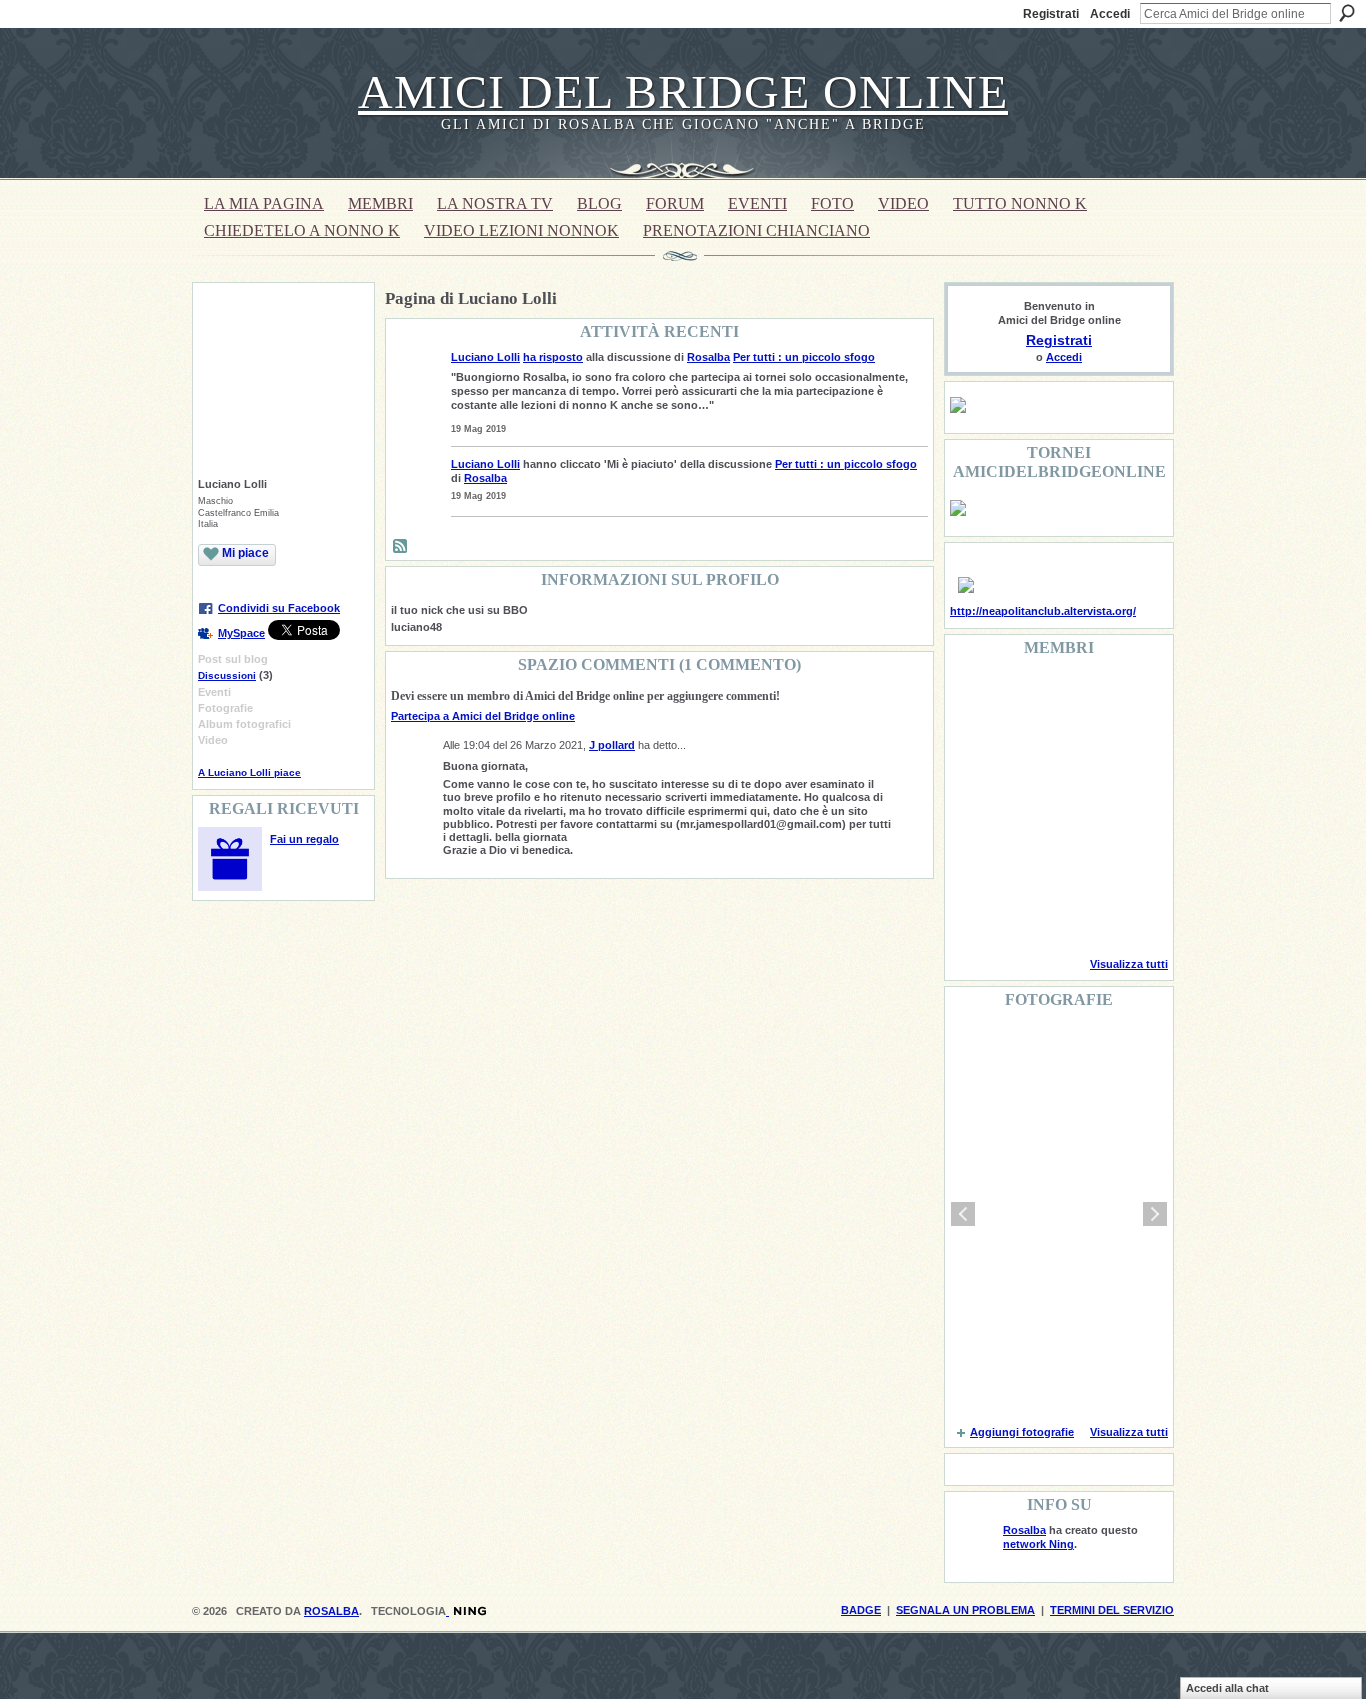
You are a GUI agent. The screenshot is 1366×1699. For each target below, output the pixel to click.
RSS (401, 547)
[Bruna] (1025, 698)
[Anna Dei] (1127, 806)
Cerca (1347, 13)
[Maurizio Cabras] (1127, 752)
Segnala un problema (965, 1610)
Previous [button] (963, 1214)
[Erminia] (1025, 860)
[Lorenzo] (1127, 914)
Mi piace (245, 553)
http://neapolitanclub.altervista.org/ (1043, 611)
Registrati (1051, 14)
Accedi (1110, 14)
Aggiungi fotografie (1022, 1432)
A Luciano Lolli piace (249, 772)
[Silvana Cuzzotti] (1127, 860)
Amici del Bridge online (683, 91)
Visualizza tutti (1129, 964)
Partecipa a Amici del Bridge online (483, 716)
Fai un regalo (304, 839)
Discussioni (227, 675)
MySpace (241, 633)
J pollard (612, 745)
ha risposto (553, 357)
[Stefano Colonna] (974, 698)
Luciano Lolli (485, 357)
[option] (1059, 1214)
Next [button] (1155, 1214)
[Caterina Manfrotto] (974, 860)
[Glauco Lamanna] (1025, 806)
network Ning (1038, 1544)
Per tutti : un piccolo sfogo (804, 357)
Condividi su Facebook (279, 608)
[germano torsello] (974, 806)
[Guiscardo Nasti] (1025, 752)
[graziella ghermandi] (1076, 914)
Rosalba (708, 357)
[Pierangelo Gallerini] (1076, 752)
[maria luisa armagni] (1025, 914)
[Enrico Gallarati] (1076, 698)
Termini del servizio (1112, 1610)
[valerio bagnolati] (1076, 860)
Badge (861, 1610)
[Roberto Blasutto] (974, 914)
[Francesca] (974, 752)
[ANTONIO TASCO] (1076, 806)
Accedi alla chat (1227, 1688)
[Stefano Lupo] (1127, 698)
